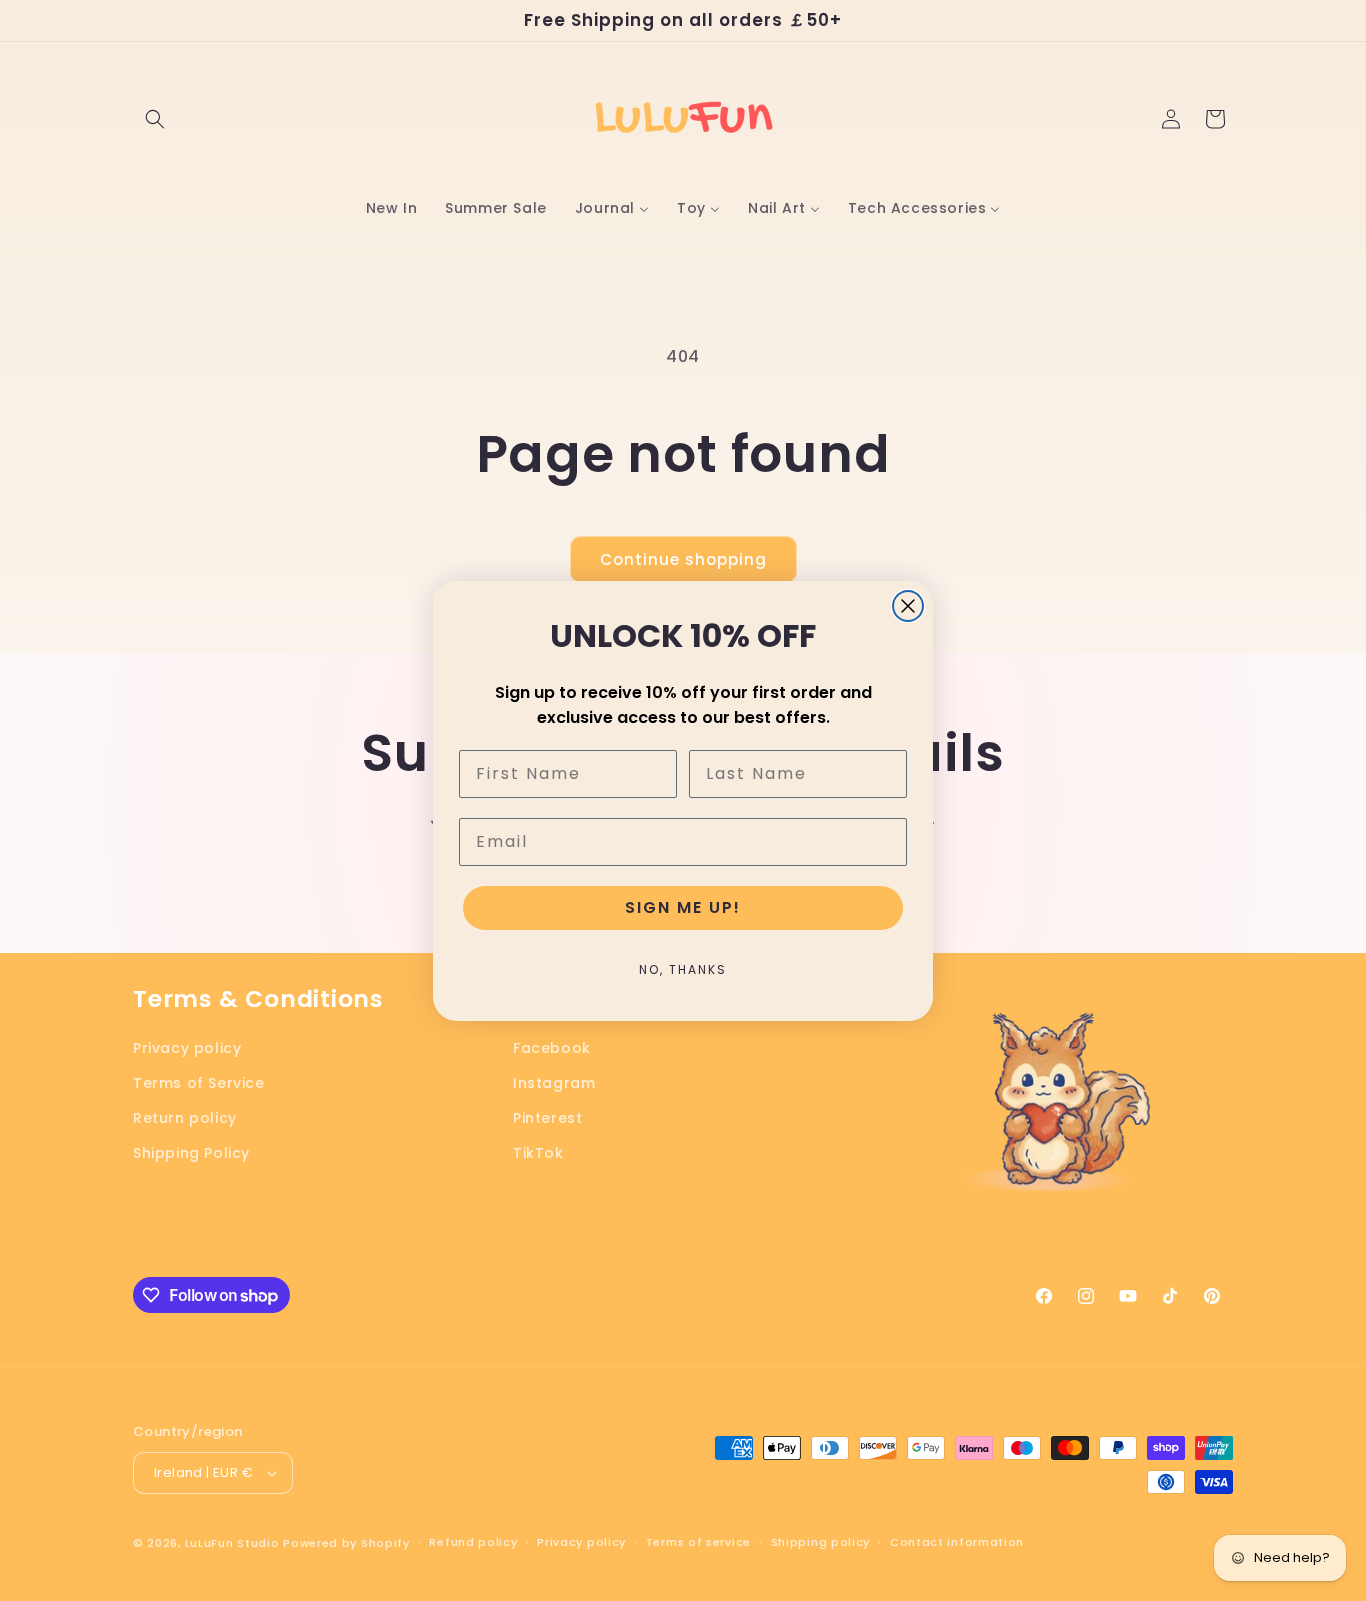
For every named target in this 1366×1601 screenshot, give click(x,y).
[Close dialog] (908, 606)
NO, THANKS (683, 969)
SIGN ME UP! (683, 907)
